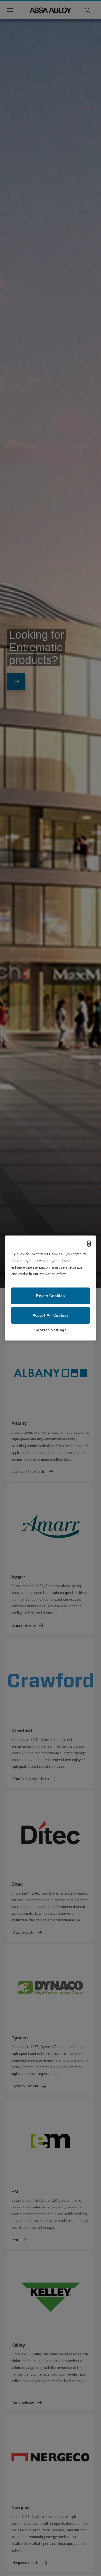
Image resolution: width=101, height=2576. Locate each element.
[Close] (89, 1244)
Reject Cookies (50, 1296)
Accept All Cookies (51, 1315)
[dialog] (50, 1288)
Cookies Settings (50, 1330)
